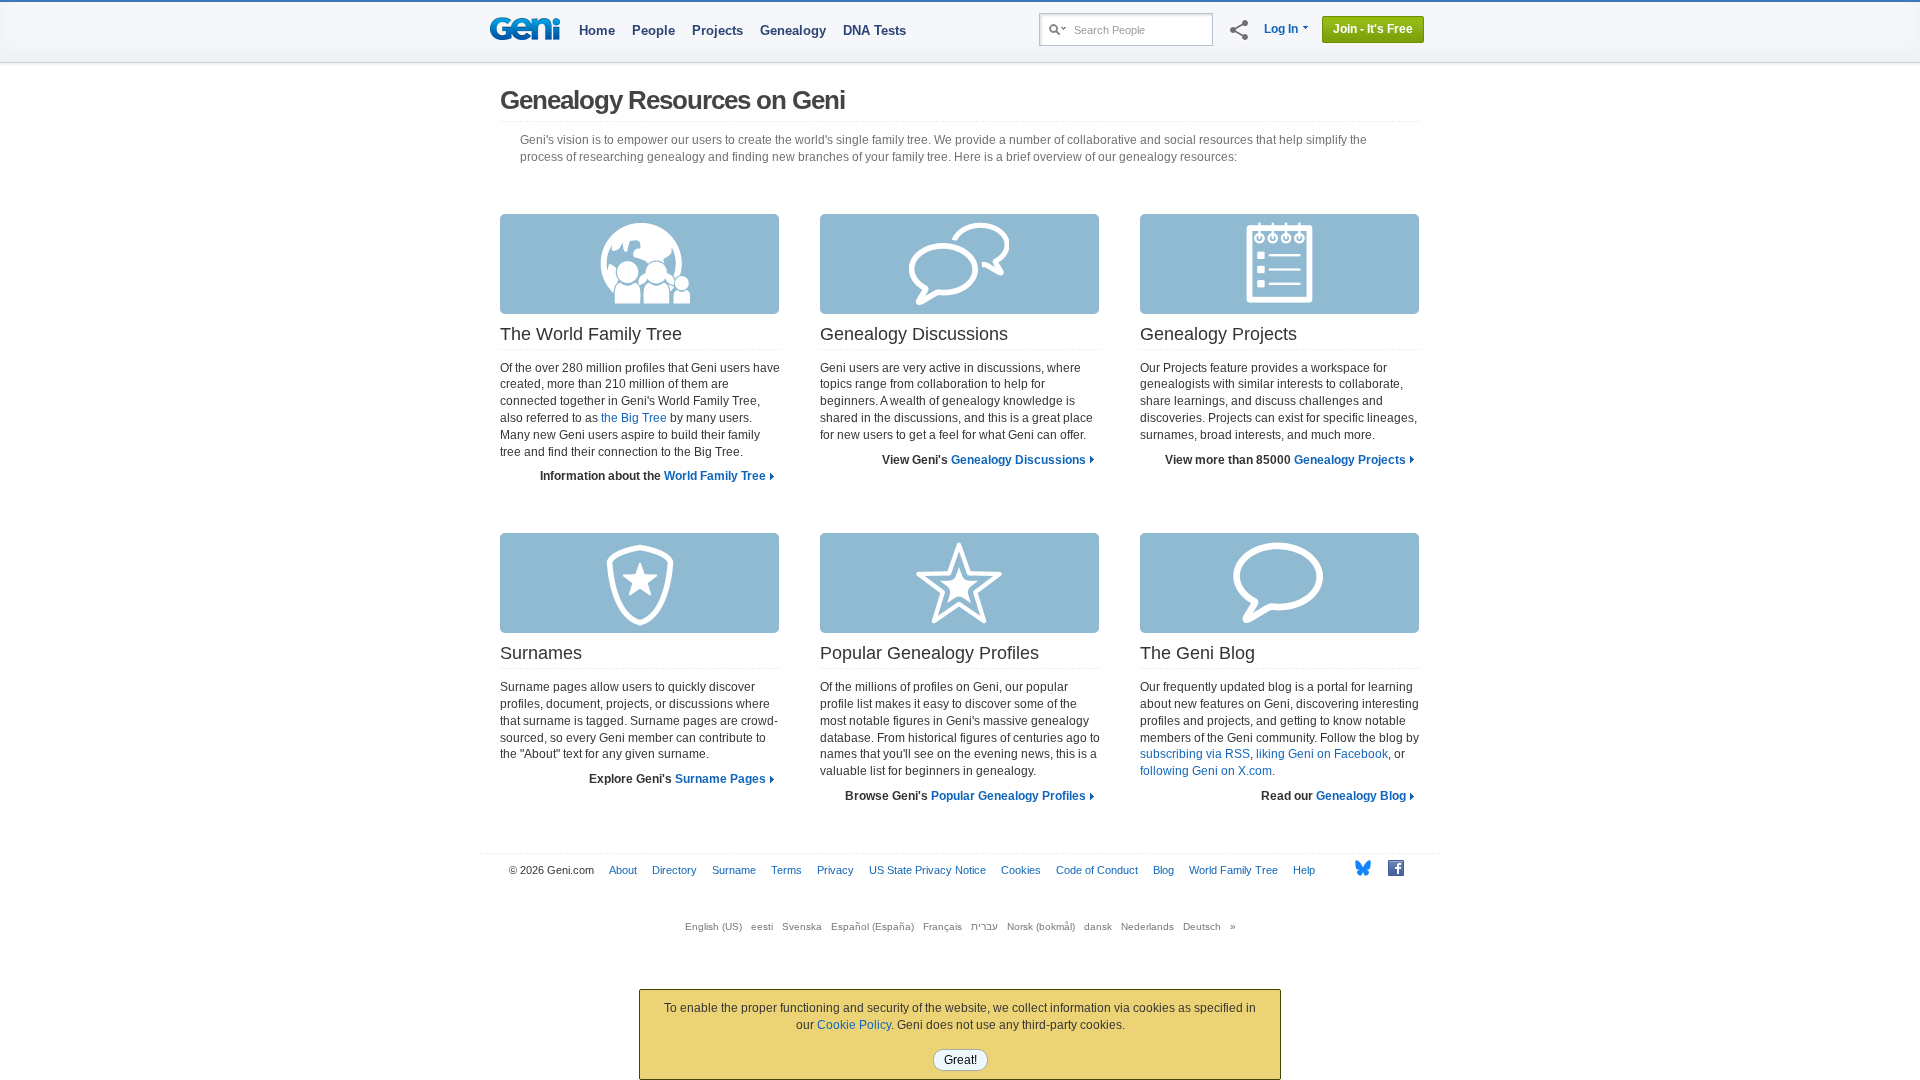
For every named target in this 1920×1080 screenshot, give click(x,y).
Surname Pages (720, 779)
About (623, 870)
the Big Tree (634, 418)
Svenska (802, 926)
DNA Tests (874, 30)
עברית (984, 926)
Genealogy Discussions (1018, 460)
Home (597, 30)
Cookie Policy (854, 1025)
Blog (1163, 870)
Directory (674, 870)
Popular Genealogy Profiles (1008, 796)
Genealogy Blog (1361, 796)
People (653, 30)
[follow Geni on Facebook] (1390, 868)
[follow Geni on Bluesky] (1357, 868)
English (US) (713, 926)
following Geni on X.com (1206, 771)
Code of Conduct (1097, 870)
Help (1304, 870)
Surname (734, 870)
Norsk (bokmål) (1041, 926)
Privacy (835, 870)
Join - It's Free (1373, 29)
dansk (1098, 926)
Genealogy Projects (1350, 460)
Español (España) (872, 926)
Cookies (1021, 870)
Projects (717, 30)
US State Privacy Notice (927, 870)
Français (942, 926)
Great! (960, 1060)
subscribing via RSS (1195, 754)
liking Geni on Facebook (1322, 754)
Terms (786, 870)
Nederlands (1147, 926)
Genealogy (793, 30)
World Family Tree (715, 476)
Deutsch (1202, 926)
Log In (1281, 29)
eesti (762, 926)
